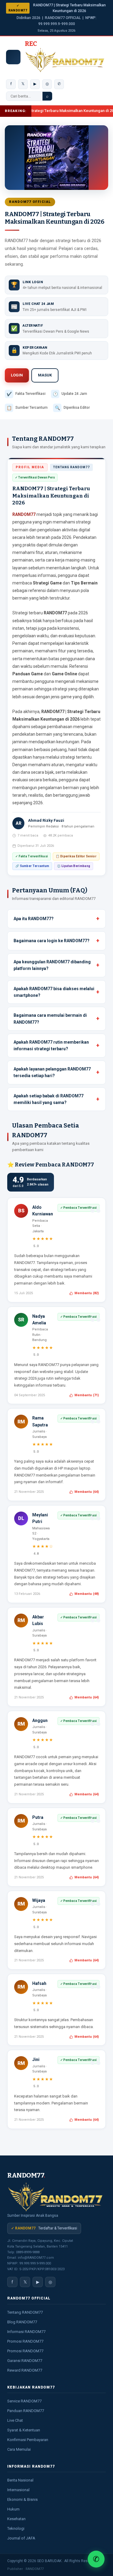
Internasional (18, 2490)
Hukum (13, 2509)
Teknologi (16, 2528)
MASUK (45, 375)
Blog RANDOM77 (22, 2322)
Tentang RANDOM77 (25, 2312)
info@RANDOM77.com (36, 2258)
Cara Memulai (19, 2449)
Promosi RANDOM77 (25, 2341)
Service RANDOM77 (24, 2401)
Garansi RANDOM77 (25, 2361)
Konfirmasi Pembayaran (28, 2440)
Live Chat (15, 2420)
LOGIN (17, 375)
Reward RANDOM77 (25, 2370)
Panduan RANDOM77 (26, 2411)
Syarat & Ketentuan (24, 2430)
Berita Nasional (20, 2480)
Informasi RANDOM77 (26, 2332)
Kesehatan (16, 2519)
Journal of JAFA (21, 2538)
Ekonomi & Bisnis (22, 2499)
